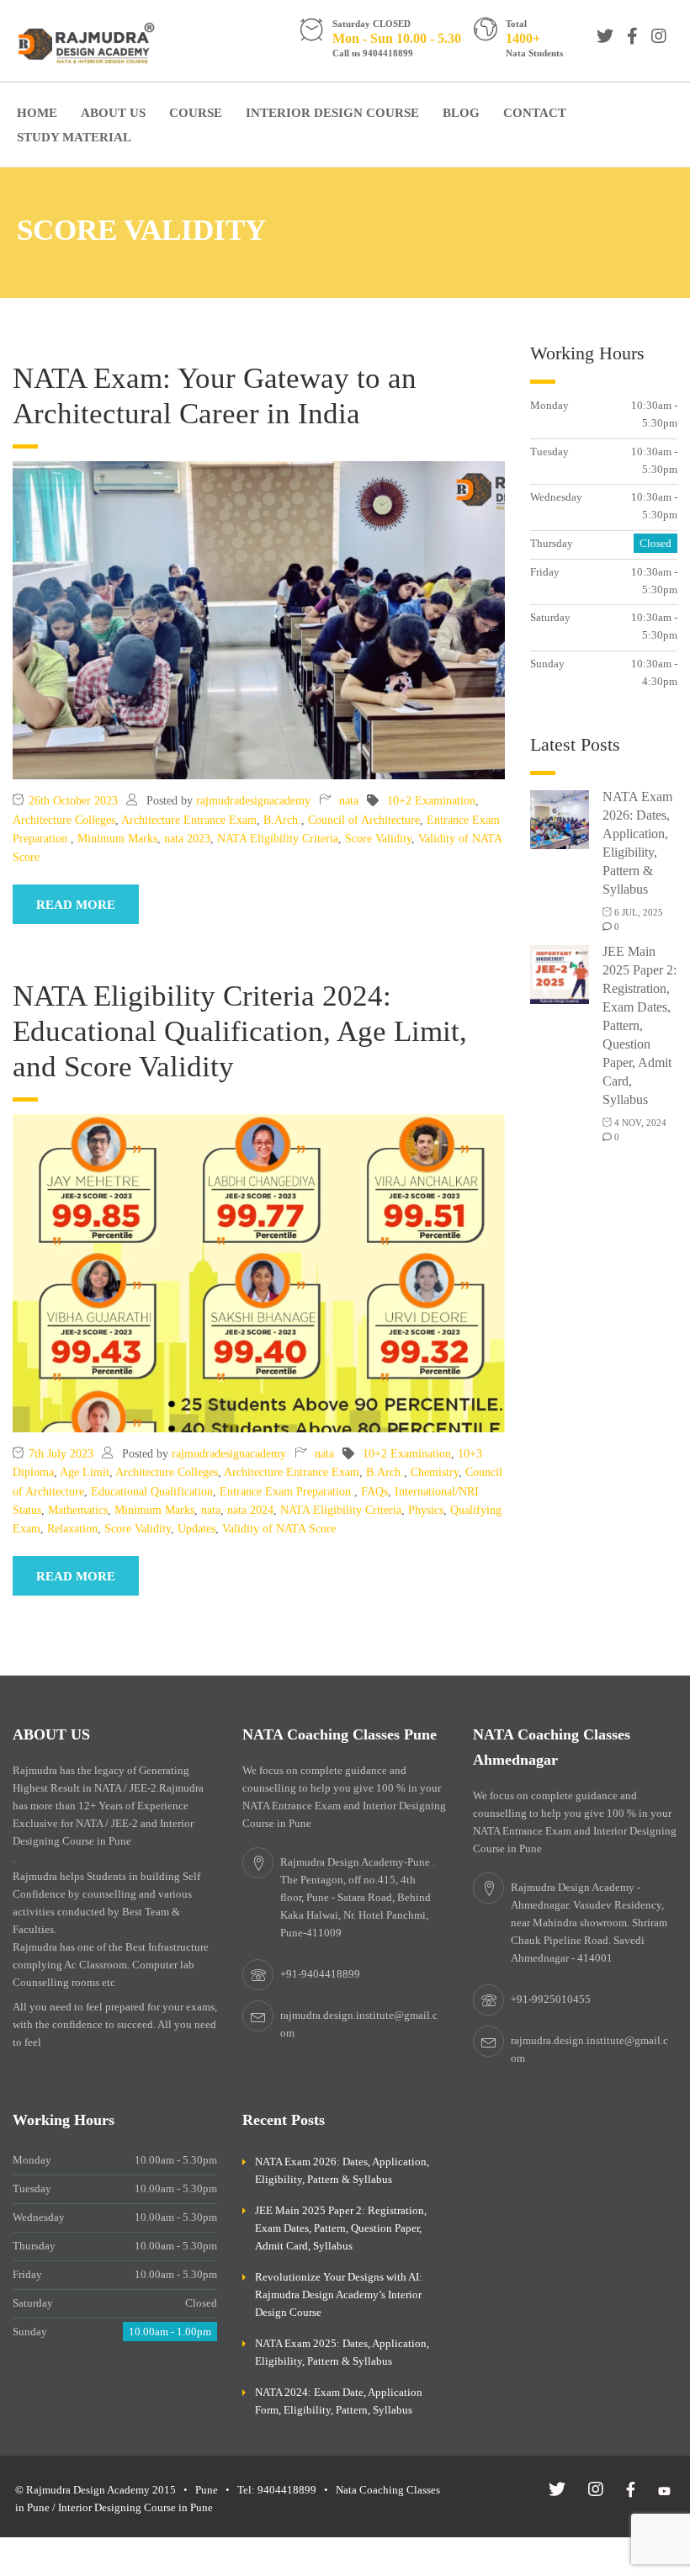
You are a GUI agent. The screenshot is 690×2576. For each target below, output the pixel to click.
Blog (461, 113)
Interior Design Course (332, 113)
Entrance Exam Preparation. (287, 1492)
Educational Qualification (152, 1492)
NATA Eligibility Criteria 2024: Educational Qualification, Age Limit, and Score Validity (240, 1031)
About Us (113, 113)
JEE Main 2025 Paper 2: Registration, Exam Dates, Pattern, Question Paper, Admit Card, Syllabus (640, 1025)
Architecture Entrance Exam (189, 820)
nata (349, 801)
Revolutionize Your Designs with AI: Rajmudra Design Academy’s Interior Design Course (339, 2294)
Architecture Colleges (64, 820)
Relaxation (72, 1529)
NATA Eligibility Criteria (278, 839)
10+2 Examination (431, 801)
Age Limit (85, 1472)
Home (37, 113)
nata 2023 (187, 839)
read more (76, 905)
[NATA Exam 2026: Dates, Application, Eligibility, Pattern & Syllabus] (560, 818)
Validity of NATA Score (279, 1529)
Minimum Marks (117, 839)
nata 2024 (250, 1510)
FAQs (374, 1492)
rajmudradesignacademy (253, 801)
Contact (535, 113)
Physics (426, 1510)
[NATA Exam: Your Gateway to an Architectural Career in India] (259, 620)
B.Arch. (282, 820)
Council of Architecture (364, 820)
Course (196, 113)
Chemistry (435, 1472)
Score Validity (378, 839)
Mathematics (78, 1510)
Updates (196, 1529)
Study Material (74, 137)
